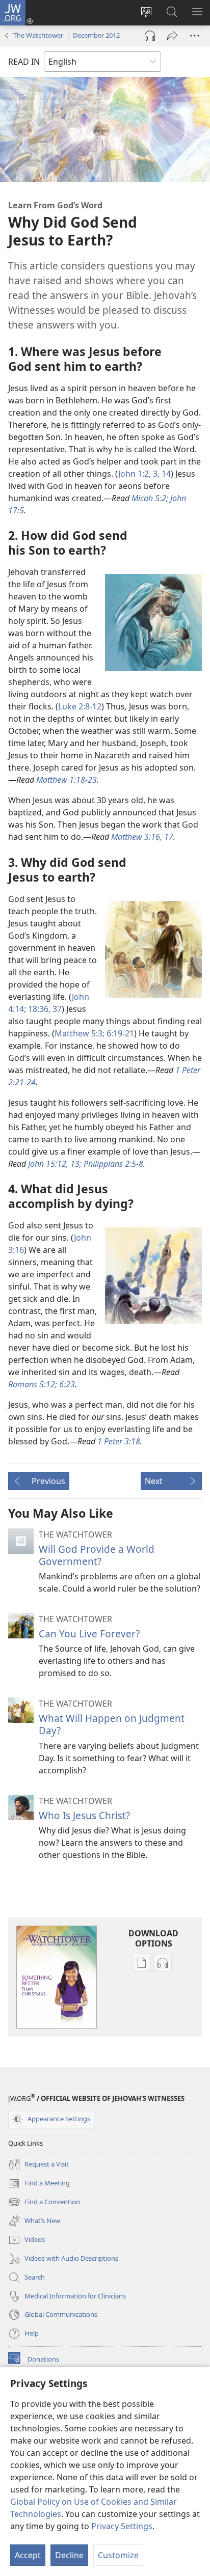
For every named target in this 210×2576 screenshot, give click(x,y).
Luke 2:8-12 (80, 706)
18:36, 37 (44, 1009)
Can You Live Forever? (89, 1634)
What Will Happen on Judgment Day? (112, 1724)
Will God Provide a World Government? (97, 1555)
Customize (118, 2555)
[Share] (172, 36)
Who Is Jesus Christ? (84, 1815)
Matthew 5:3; (80, 1033)
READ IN (24, 62)
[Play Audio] (150, 36)
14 (165, 474)
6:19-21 (119, 1033)
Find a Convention (44, 2203)
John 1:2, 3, (139, 474)
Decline (69, 2555)
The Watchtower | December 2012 (67, 35)
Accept (28, 2555)
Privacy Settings (122, 2526)
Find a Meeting (39, 2184)
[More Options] (195, 36)
